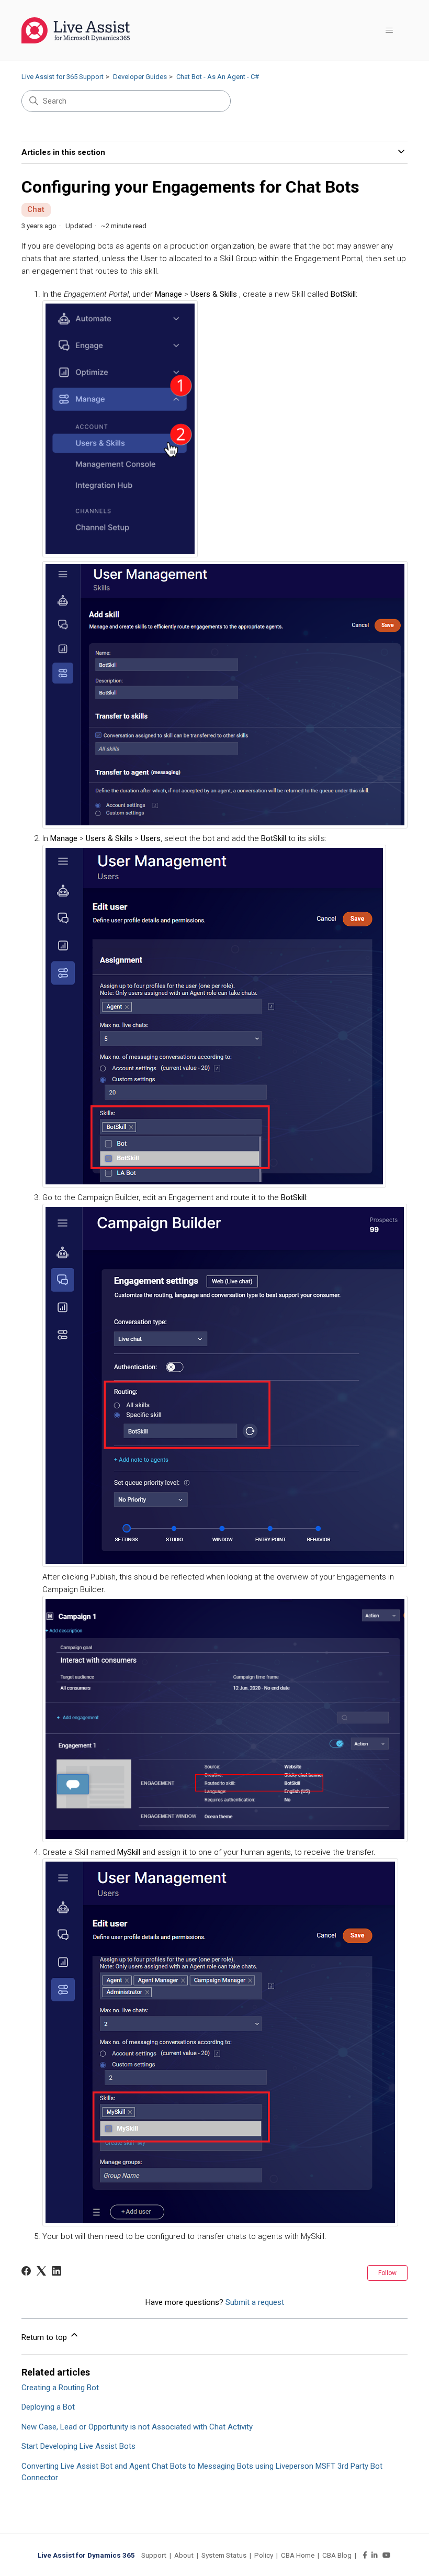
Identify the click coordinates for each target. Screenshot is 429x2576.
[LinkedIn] (57, 2271)
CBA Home (298, 2555)
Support (154, 2555)
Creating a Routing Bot (60, 2388)
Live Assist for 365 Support (63, 77)
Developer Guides (140, 77)
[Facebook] (26, 2271)
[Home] (76, 30)
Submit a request (255, 2302)
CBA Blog (337, 2555)
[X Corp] (41, 2271)
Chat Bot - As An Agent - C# (218, 77)
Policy (264, 2555)
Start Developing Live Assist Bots (78, 2446)
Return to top (45, 2337)
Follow (387, 2273)
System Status (224, 2555)
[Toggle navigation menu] (389, 30)
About (184, 2555)
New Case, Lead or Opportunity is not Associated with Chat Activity (137, 2427)
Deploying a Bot (48, 2407)
